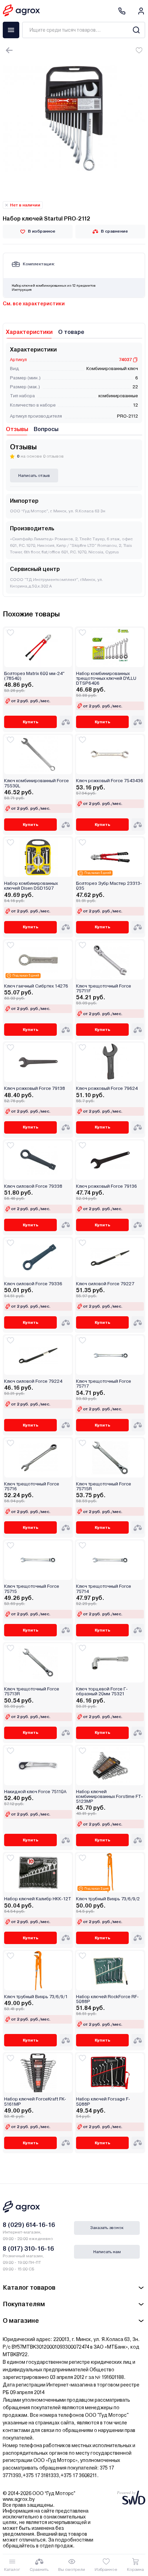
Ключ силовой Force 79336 (33, 1284)
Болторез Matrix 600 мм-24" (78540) (34, 676)
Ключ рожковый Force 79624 (107, 1088)
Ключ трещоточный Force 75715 (32, 1589)
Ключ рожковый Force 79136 (107, 1186)
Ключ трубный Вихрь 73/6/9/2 (108, 1899)
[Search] (136, 30)
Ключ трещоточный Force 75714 (104, 1589)
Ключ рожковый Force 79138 (35, 1088)
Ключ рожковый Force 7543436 (110, 781)
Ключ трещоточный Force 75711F (104, 989)
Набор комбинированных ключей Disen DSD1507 (31, 886)
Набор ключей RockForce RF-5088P (107, 1999)
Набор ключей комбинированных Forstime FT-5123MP (109, 1797)
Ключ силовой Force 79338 (33, 1186)
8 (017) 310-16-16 (28, 2248)
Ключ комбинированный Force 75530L (36, 783)
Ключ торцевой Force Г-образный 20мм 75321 (102, 1691)
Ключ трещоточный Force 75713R (32, 1691)
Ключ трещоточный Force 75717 (104, 1384)
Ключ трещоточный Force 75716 (32, 1486)
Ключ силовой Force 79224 (33, 1381)
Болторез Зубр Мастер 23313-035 (109, 886)
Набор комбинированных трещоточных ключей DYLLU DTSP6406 (106, 679)
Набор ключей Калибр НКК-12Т (38, 1899)
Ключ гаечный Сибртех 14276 (36, 986)
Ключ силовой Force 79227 (105, 1284)
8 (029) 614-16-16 (29, 2225)
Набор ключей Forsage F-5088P (103, 2102)
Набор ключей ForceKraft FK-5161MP (35, 2102)
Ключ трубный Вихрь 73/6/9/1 (36, 1997)
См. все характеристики (34, 304)
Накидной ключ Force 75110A (35, 1792)
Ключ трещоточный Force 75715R (104, 1486)
